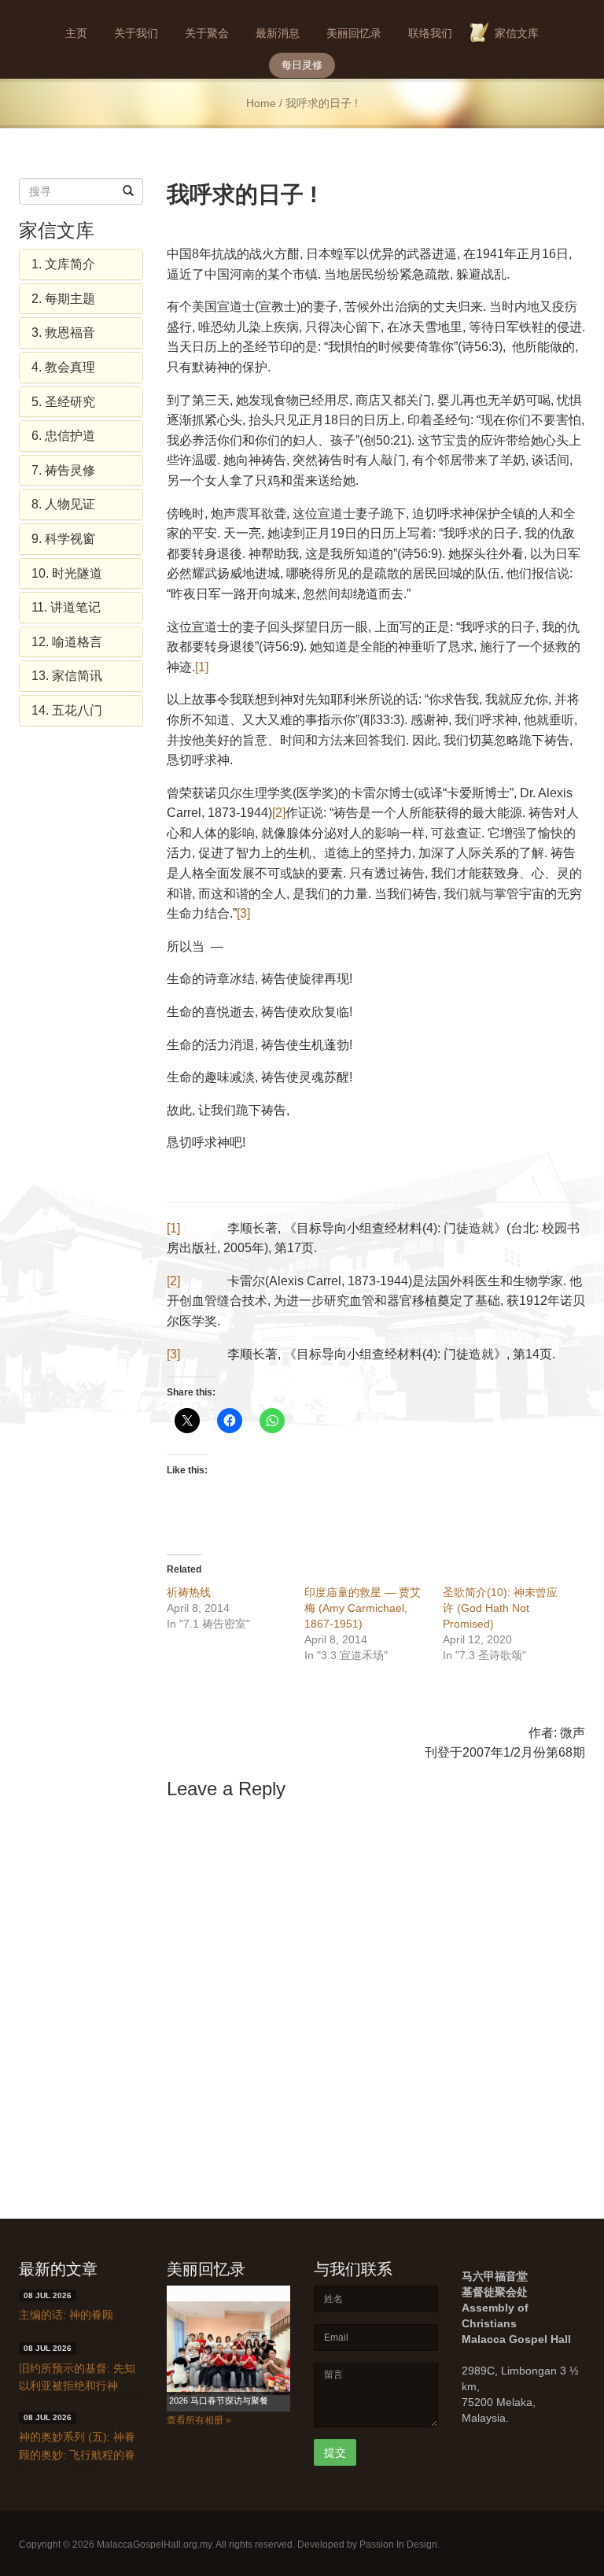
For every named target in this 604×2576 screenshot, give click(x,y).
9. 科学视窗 (63, 539)
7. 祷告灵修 (63, 470)
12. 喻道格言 (67, 642)
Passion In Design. (400, 2545)
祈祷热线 (189, 1592)
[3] (243, 913)
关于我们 (136, 33)
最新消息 (278, 33)
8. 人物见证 (63, 504)
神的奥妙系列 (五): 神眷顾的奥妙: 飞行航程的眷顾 (77, 2454)
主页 (76, 33)
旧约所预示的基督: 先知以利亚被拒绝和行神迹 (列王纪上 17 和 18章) (80, 2386)
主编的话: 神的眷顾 (66, 2315)
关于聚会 (207, 33)
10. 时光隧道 (67, 573)
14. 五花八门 (67, 710)
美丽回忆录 (354, 33)
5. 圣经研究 (63, 402)
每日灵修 (302, 65)
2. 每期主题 (63, 299)
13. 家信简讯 (67, 676)
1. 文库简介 (63, 264)
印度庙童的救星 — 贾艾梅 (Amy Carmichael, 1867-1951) (363, 1608)
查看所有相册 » (199, 2420)
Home (261, 103)
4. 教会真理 (63, 367)
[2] (279, 813)
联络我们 (430, 33)
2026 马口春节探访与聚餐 (219, 2400)
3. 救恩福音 (63, 333)
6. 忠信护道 (63, 436)
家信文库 (517, 33)
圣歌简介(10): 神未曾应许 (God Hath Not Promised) (500, 1608)
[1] (202, 667)
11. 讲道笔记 (66, 607)
